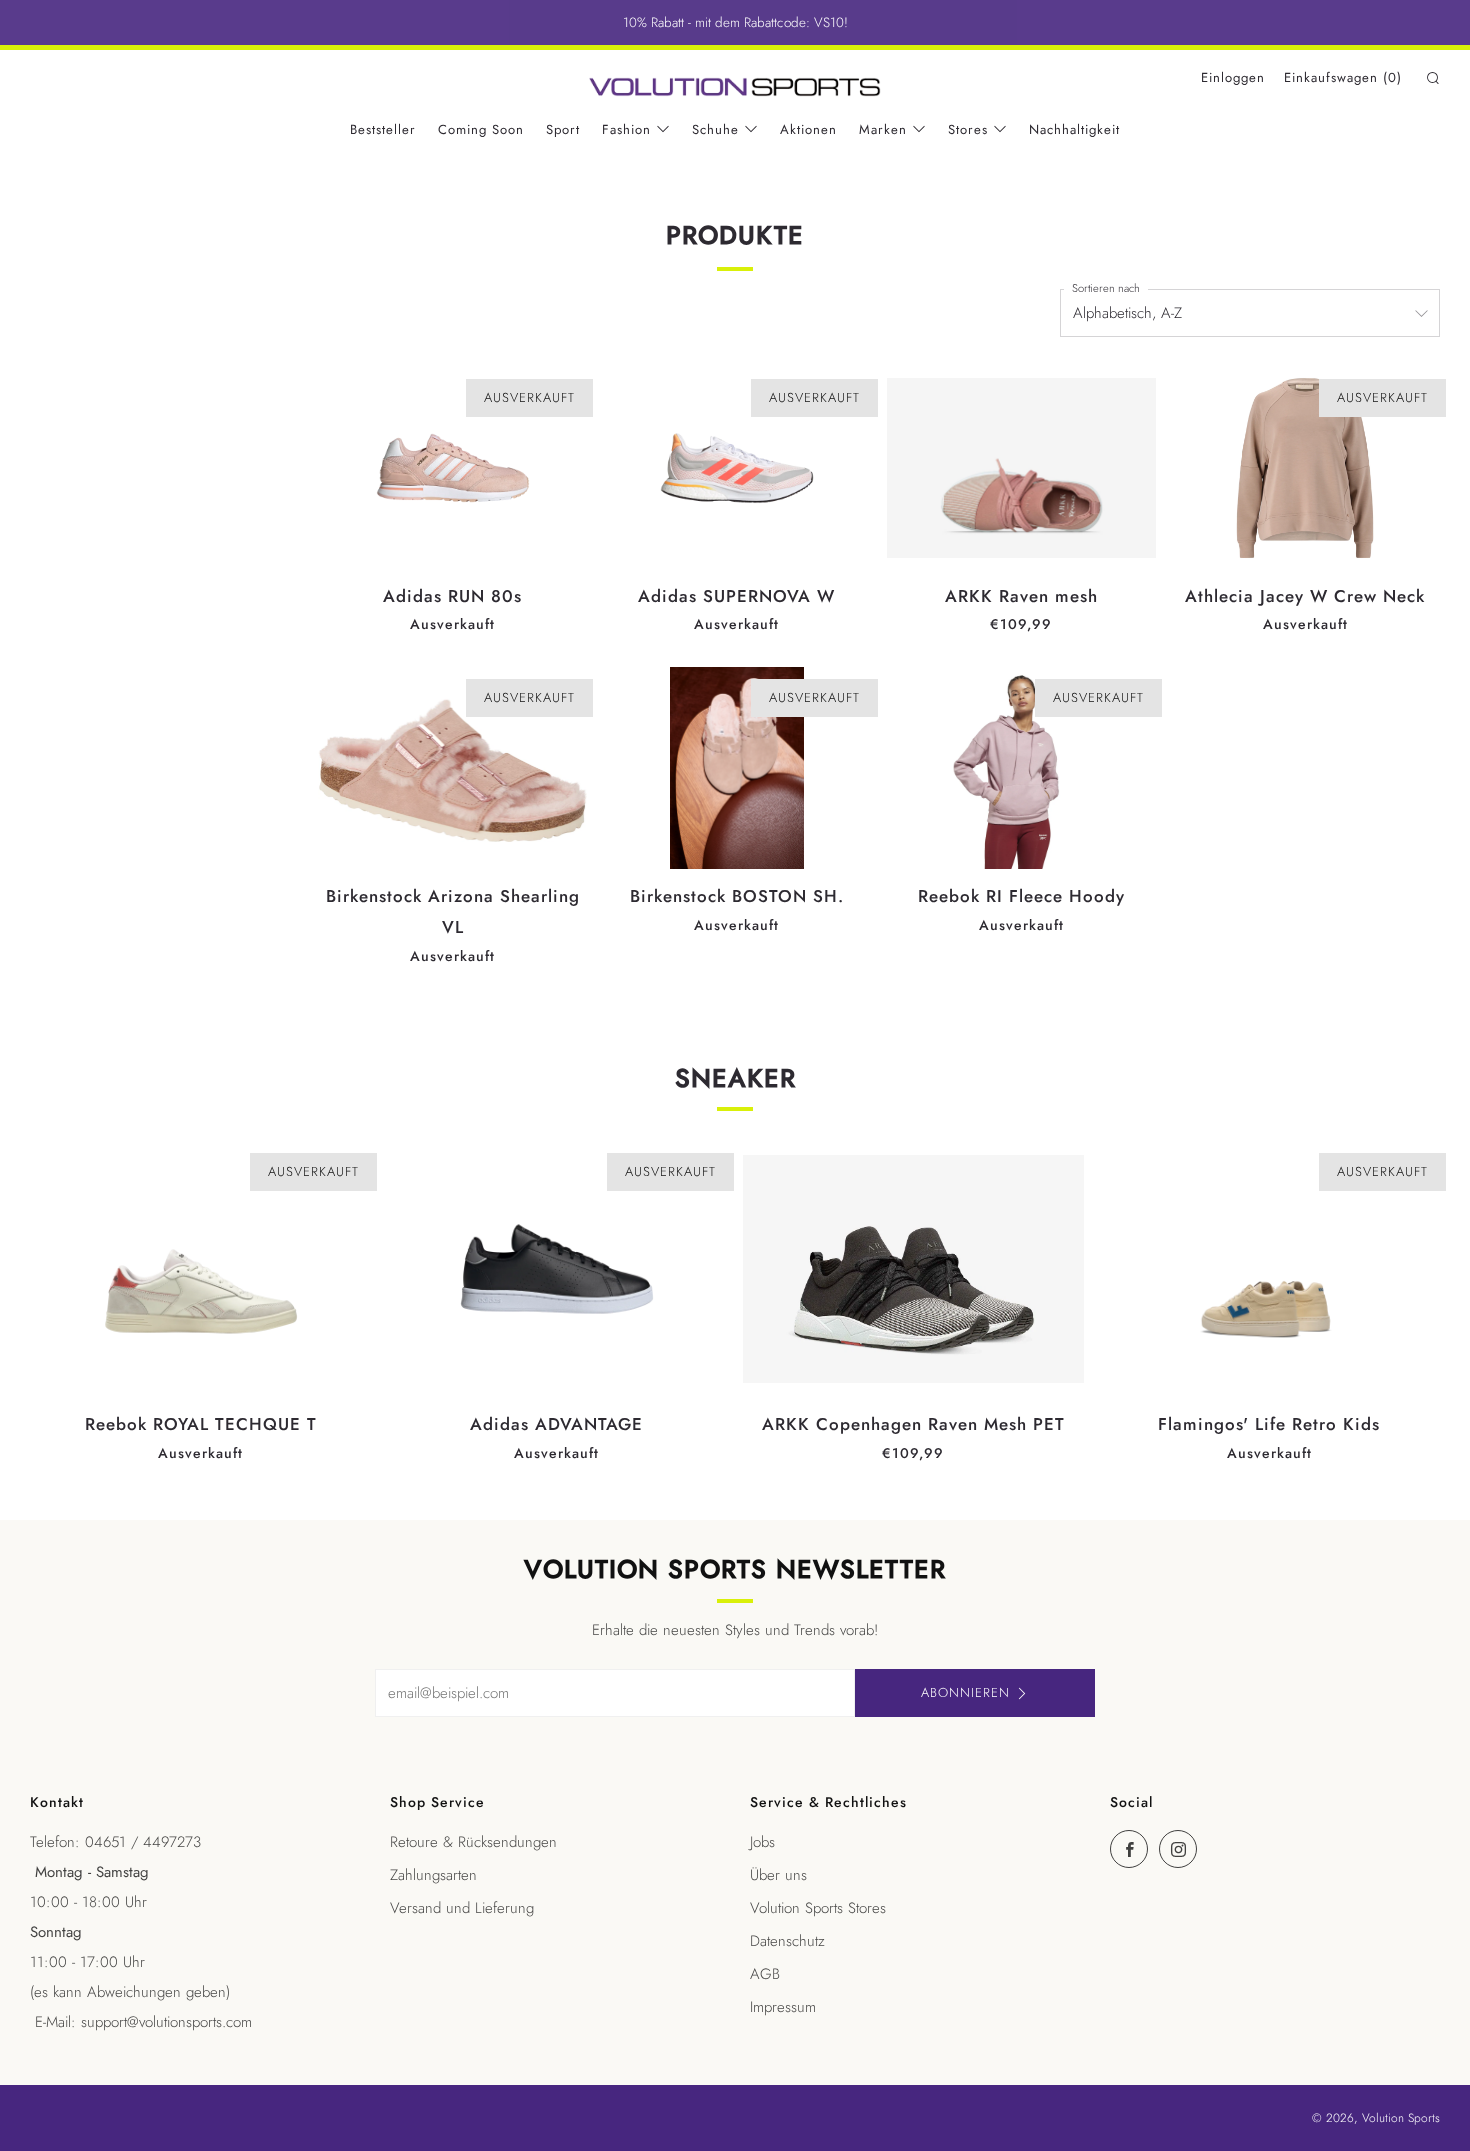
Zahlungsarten (433, 1875)
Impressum (783, 2007)
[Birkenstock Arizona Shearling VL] (452, 768)
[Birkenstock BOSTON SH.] (736, 768)
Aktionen (808, 129)
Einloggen (1233, 77)
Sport (563, 129)
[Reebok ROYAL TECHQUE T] (200, 1269)
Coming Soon (481, 129)
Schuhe (715, 129)
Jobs (762, 1842)
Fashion (626, 129)
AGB (765, 1974)
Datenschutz (787, 1941)
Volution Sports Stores (818, 1908)
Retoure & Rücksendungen (473, 1842)
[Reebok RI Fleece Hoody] (1021, 768)
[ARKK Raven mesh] (1021, 468)
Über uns (778, 1875)
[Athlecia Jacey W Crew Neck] (1305, 468)
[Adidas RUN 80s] (452, 468)
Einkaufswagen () (1343, 77)
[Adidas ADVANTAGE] (556, 1269)
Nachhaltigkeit (1074, 129)
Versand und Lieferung (462, 1908)
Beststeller (383, 129)
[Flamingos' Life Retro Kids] (1269, 1269)
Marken (883, 129)
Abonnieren (965, 1692)
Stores (968, 129)
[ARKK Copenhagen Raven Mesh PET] (913, 1269)
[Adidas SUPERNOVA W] (736, 468)
